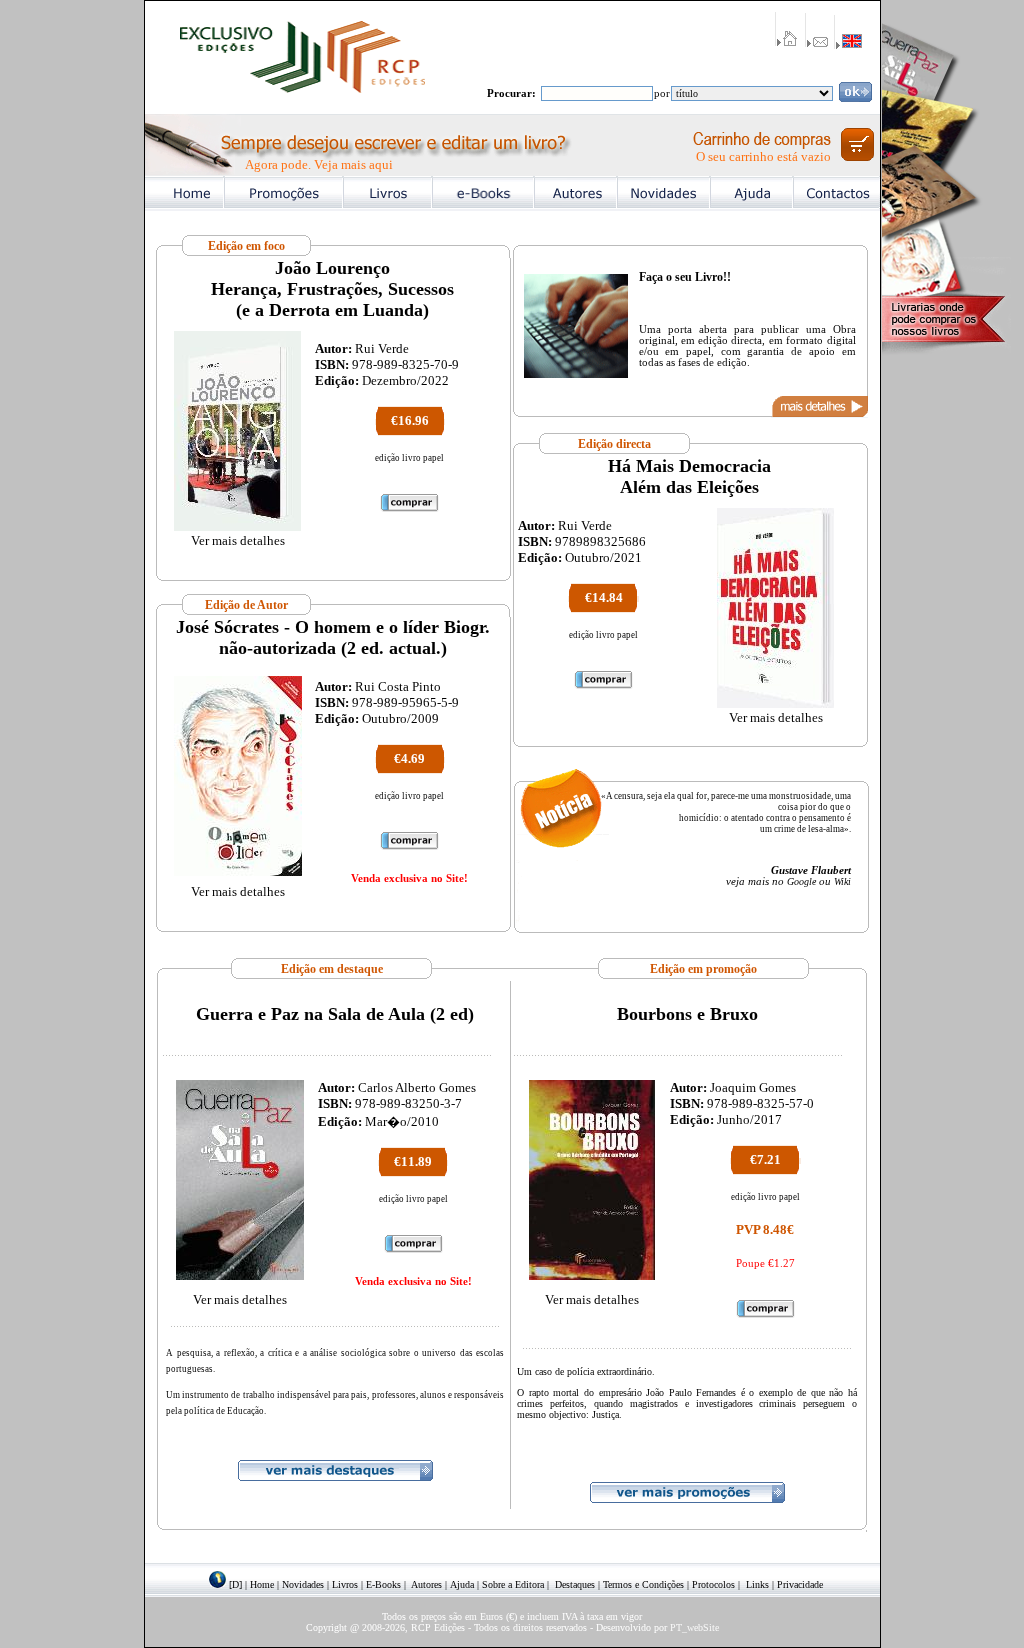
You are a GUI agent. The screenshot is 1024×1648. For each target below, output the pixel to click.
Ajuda (462, 1584)
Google (801, 881)
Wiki (842, 881)
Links (757, 1584)
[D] (235, 1584)
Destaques (575, 1584)
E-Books (383, 1584)
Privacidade (800, 1584)
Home (262, 1584)
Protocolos (713, 1584)
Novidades (303, 1584)
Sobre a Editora (513, 1584)
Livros (345, 1584)
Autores (426, 1584)
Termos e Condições (643, 1584)
